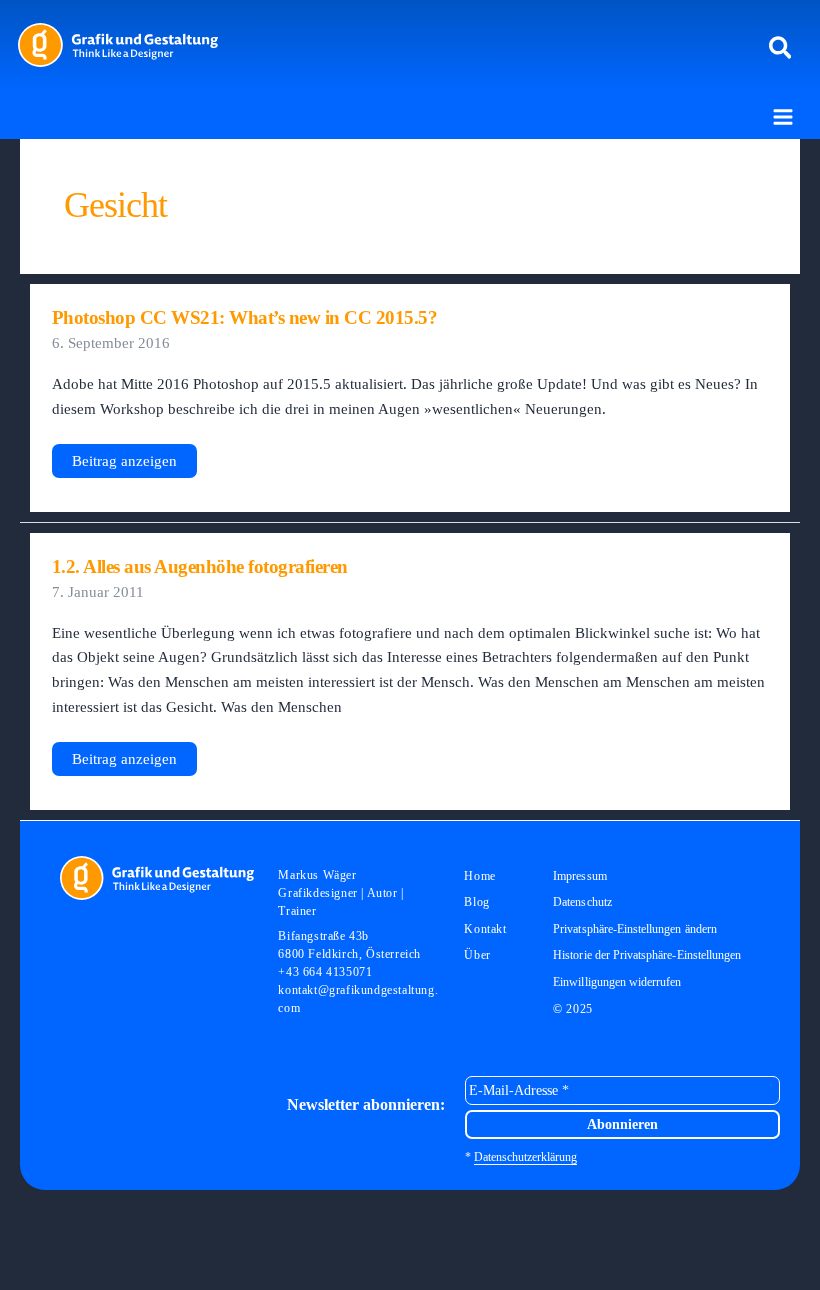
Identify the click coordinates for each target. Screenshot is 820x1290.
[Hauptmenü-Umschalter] (783, 117)
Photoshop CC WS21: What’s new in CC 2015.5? (245, 317)
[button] (781, 49)
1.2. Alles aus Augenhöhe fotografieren (200, 566)
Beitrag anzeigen (124, 465)
